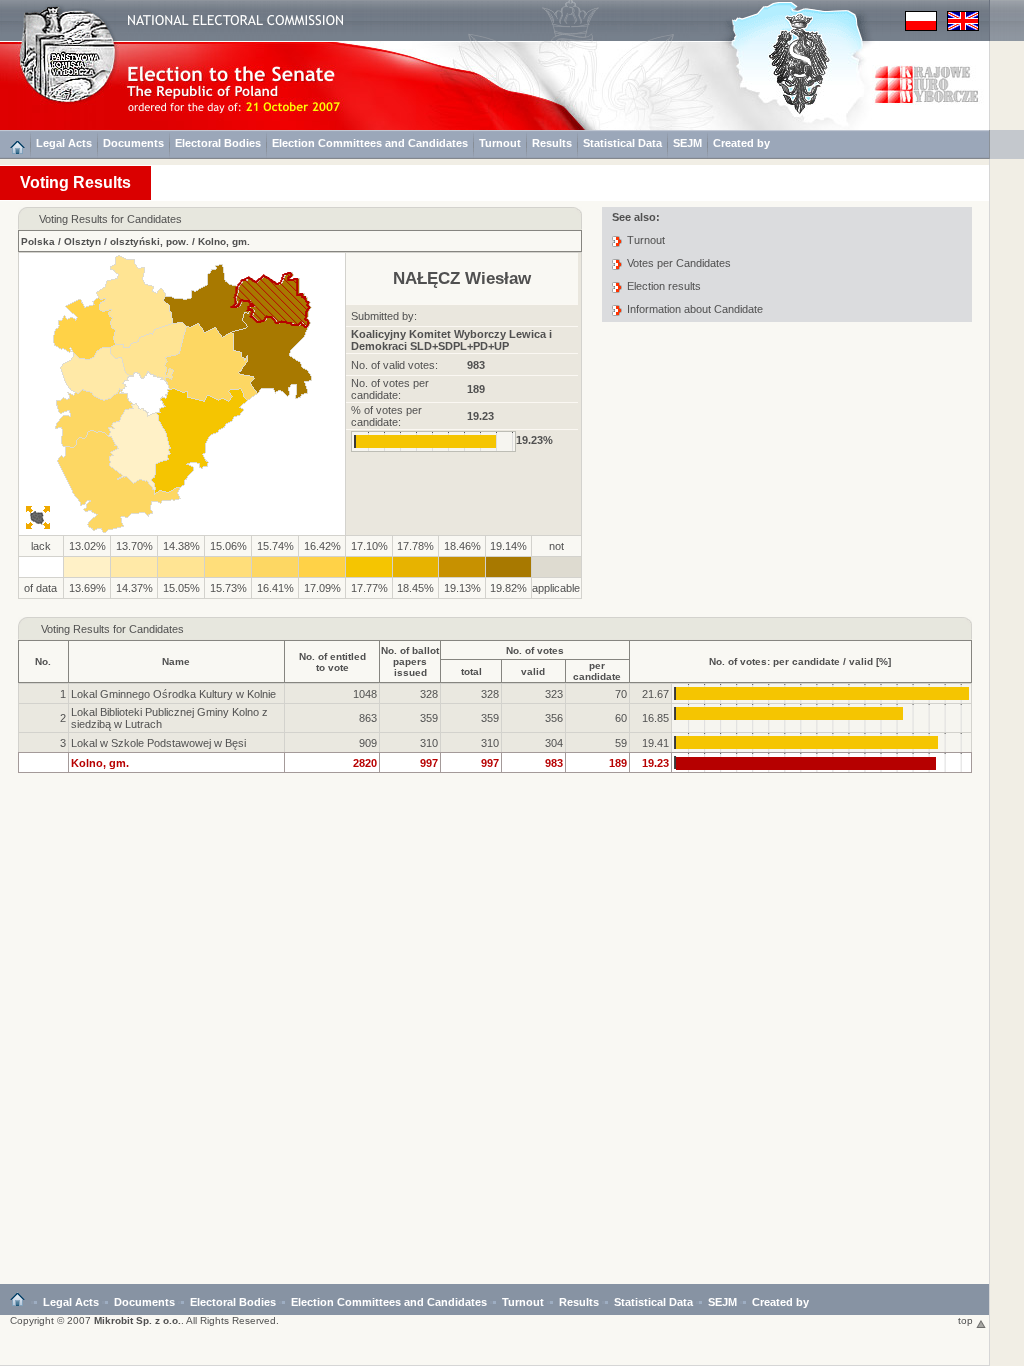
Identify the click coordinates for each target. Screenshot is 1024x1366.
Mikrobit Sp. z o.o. (137, 1320)
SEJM (687, 143)
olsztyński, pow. (149, 241)
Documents (133, 143)
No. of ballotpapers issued (410, 661)
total (471, 671)
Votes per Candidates (679, 263)
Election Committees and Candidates (370, 143)
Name (176, 661)
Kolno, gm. (224, 241)
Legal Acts (64, 143)
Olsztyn (82, 241)
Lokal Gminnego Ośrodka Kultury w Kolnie (173, 694)
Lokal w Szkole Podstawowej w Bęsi (158, 743)
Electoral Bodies (218, 143)
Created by (741, 143)
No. (43, 661)
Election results (664, 286)
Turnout (500, 143)
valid (533, 671)
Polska (38, 241)
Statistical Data (622, 143)
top (967, 1320)
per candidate (597, 671)
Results (552, 143)
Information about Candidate (695, 309)
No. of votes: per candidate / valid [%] (800, 661)
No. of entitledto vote (332, 662)
